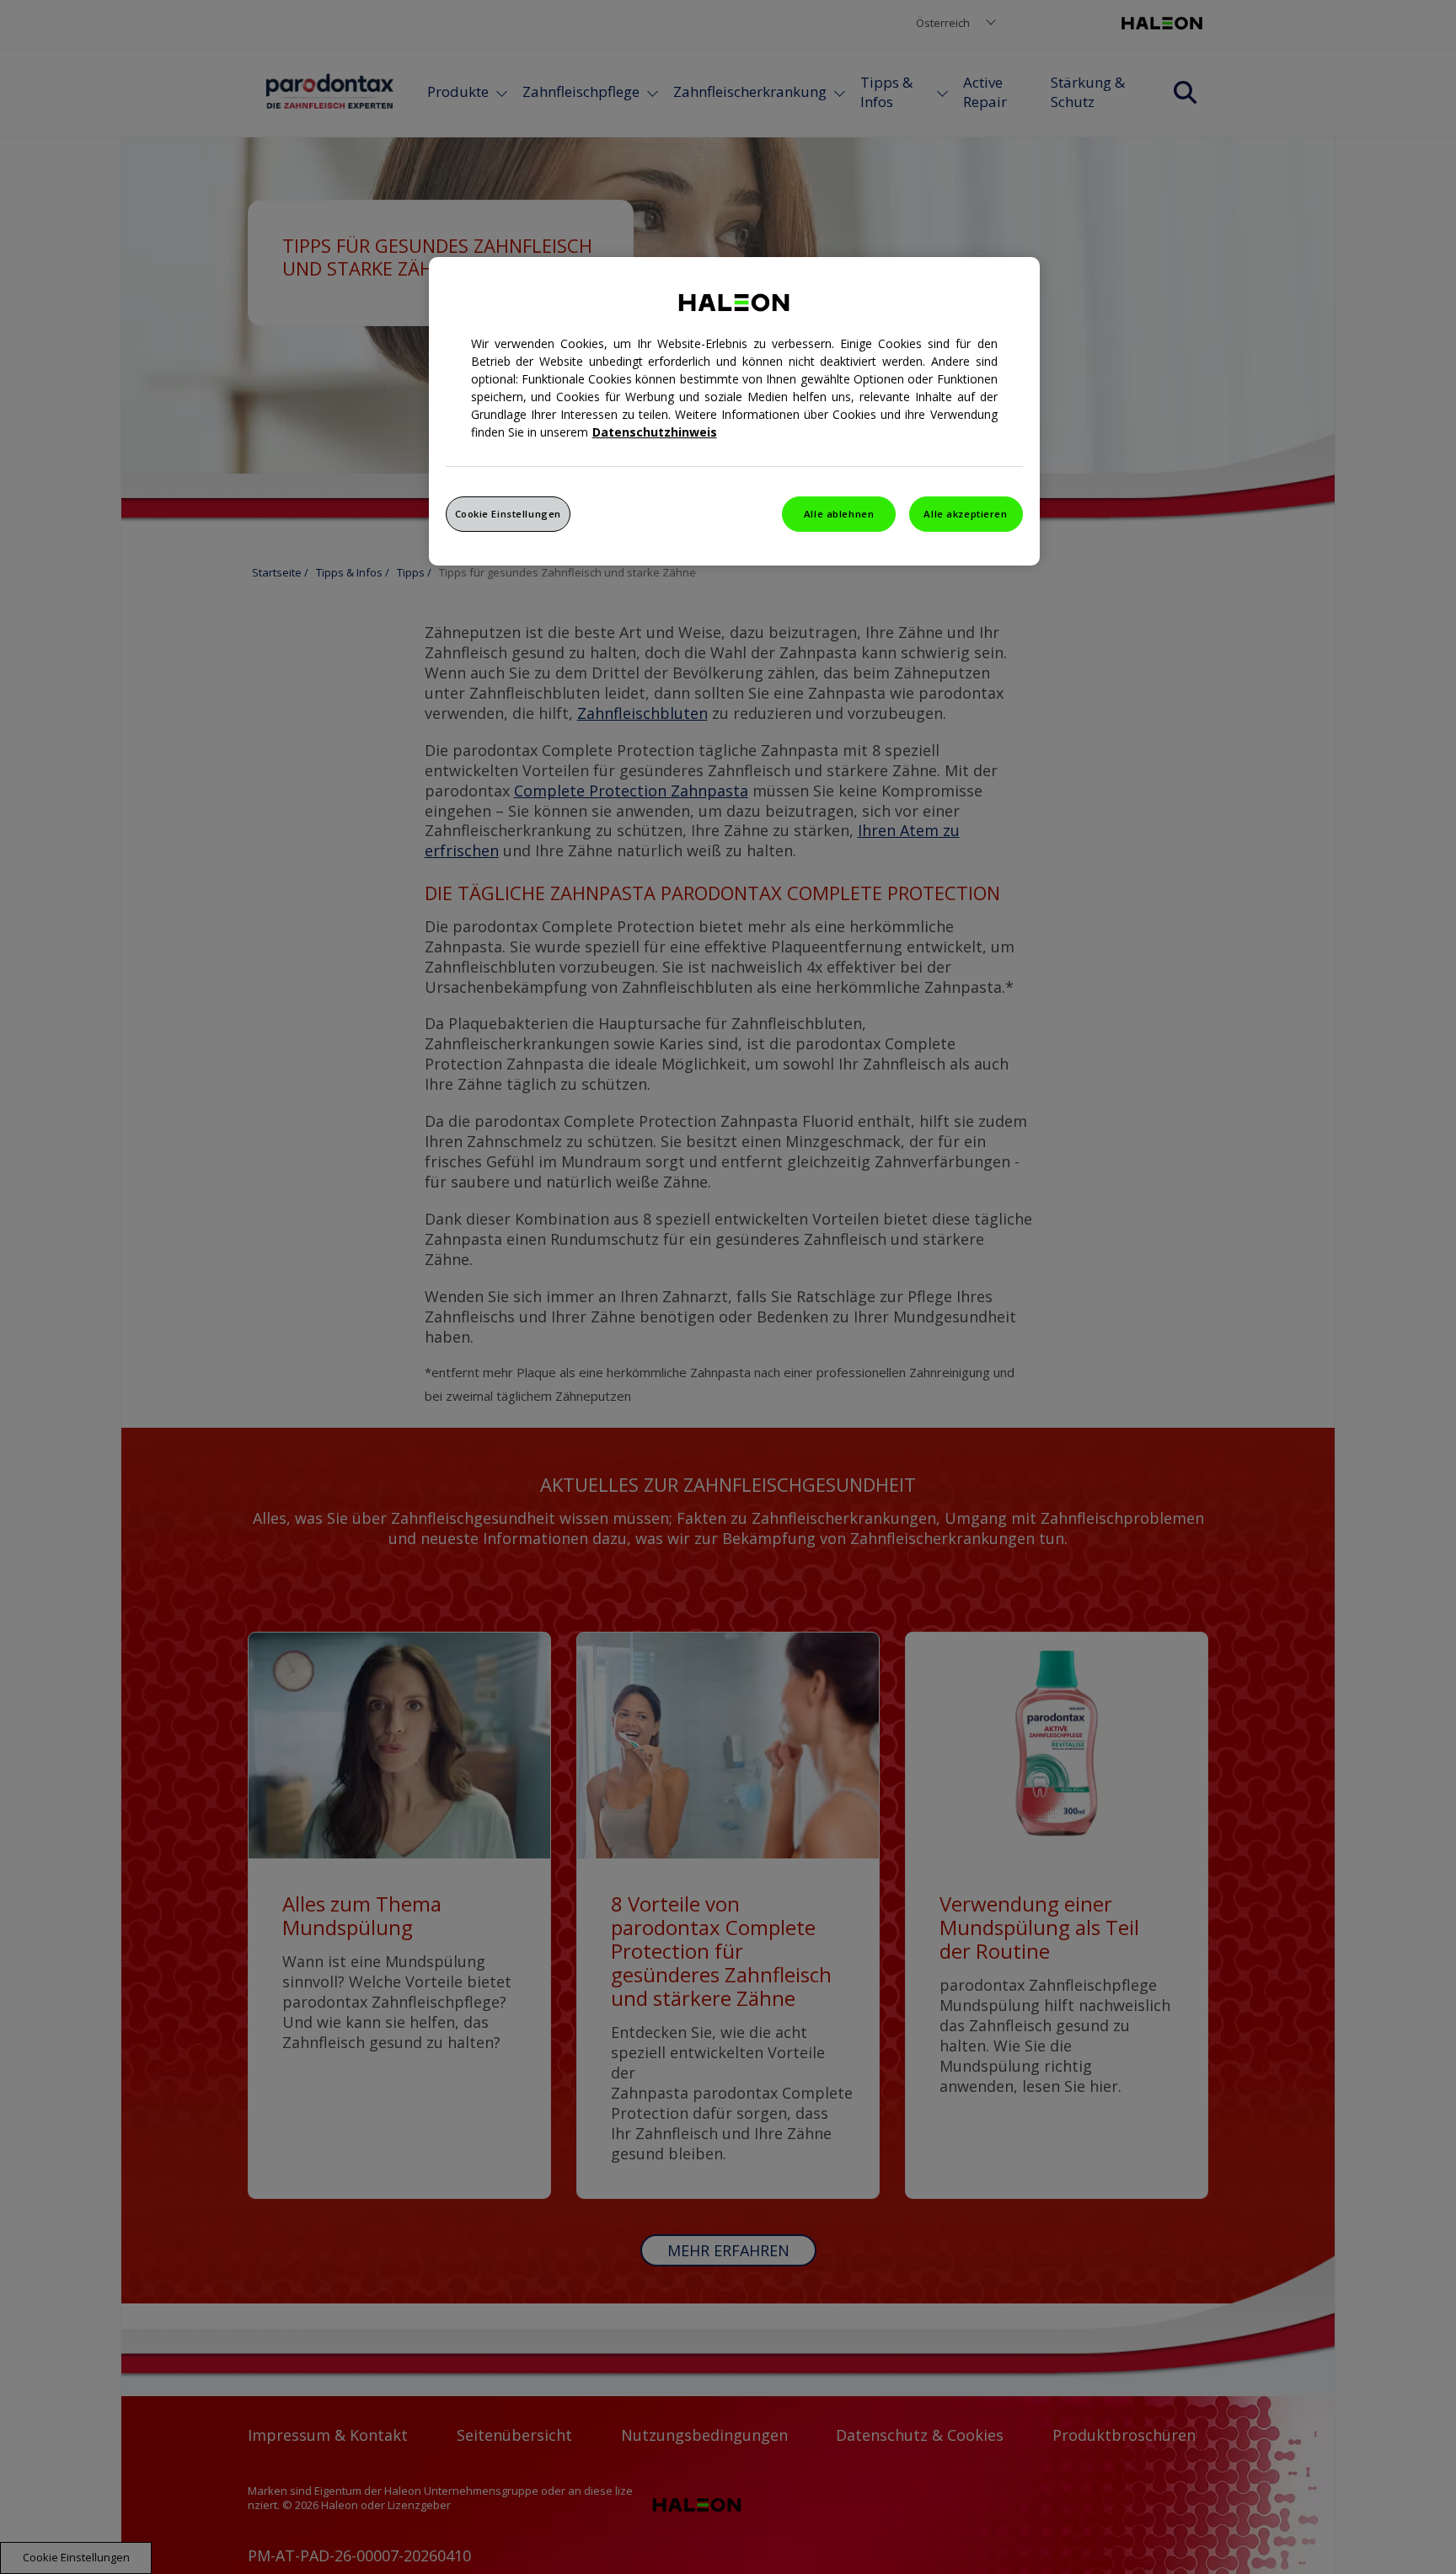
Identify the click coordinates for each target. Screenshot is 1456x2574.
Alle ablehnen (839, 514)
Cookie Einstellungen (508, 514)
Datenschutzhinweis (655, 432)
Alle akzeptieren (965, 514)
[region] (734, 411)
